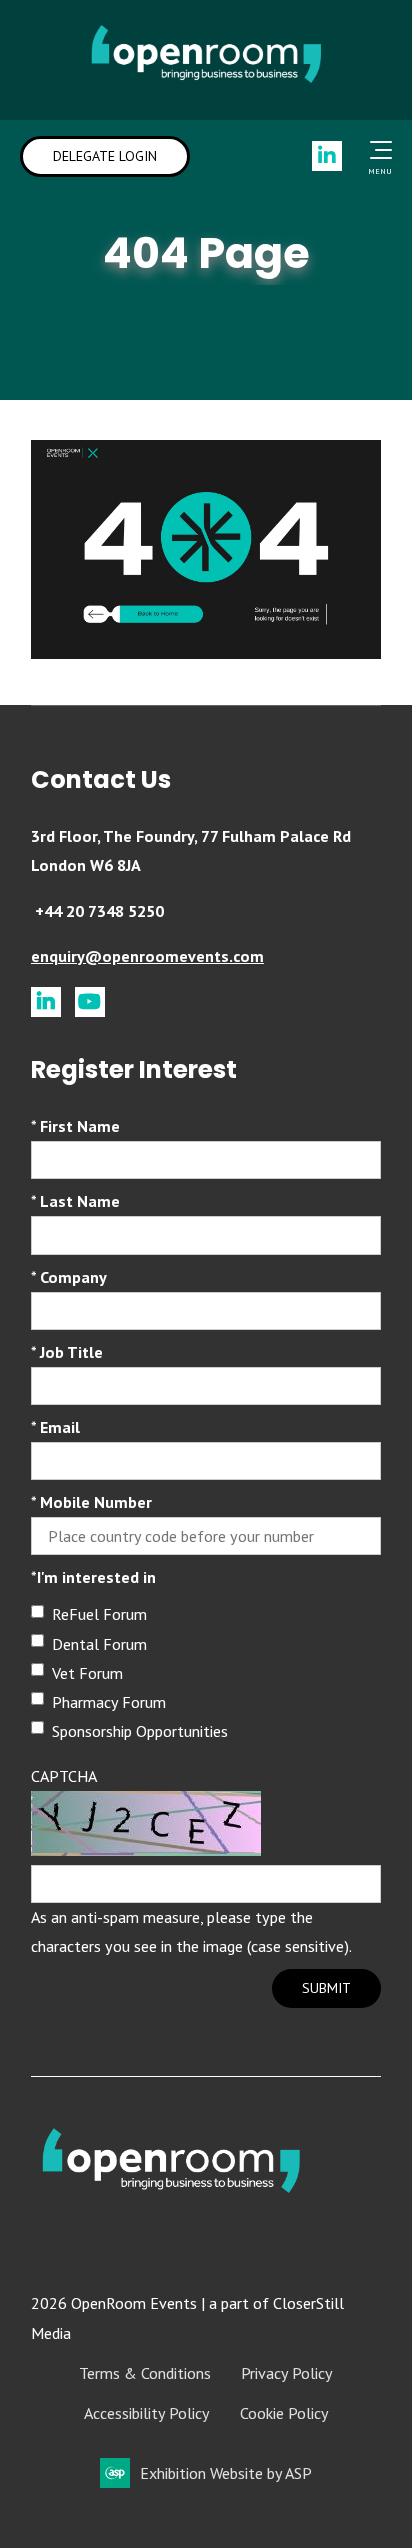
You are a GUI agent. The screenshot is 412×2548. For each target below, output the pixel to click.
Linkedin (327, 156)
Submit (326, 1988)
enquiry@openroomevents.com (147, 956)
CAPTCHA (64, 1776)
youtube (90, 1002)
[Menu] (377, 150)
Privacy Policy (287, 2373)
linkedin (46, 1002)
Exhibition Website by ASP (226, 2473)
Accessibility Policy (147, 2413)
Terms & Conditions (145, 2373)
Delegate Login (105, 156)
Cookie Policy (284, 2413)
